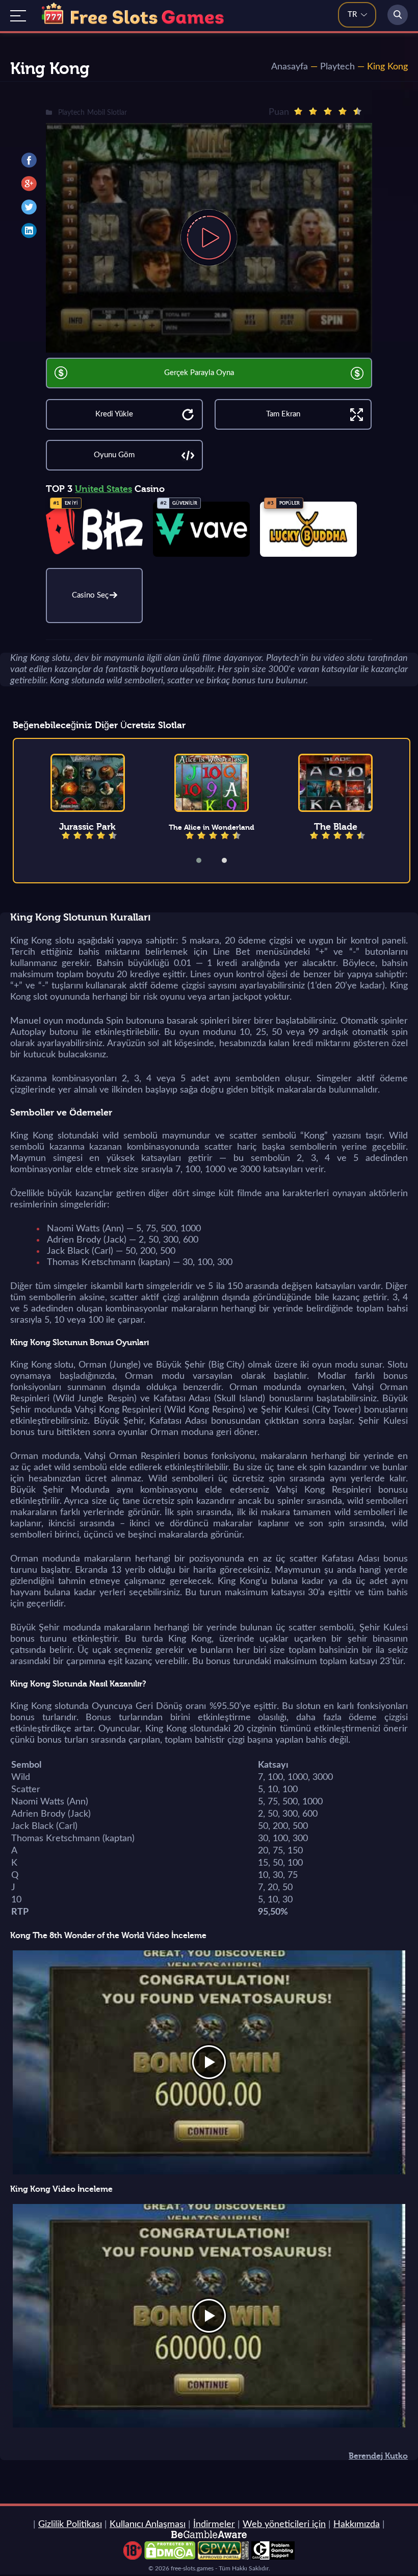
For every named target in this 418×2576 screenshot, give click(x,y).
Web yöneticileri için (284, 2524)
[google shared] (29, 184)
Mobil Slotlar (107, 113)
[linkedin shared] (29, 231)
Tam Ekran (283, 414)
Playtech (337, 67)
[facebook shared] (29, 160)
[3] (328, 111)
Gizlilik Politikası (70, 2524)
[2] (313, 111)
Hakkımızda (357, 2524)
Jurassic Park (87, 827)
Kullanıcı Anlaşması (148, 2524)
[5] (357, 111)
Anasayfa (290, 67)
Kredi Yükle (114, 414)
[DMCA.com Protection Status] (170, 2557)
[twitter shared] (29, 207)
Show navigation (18, 16)
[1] (298, 111)
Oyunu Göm (114, 455)
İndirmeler (214, 2524)
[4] (343, 111)
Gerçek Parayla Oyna (199, 373)
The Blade (336, 827)
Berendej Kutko (378, 2456)
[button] (205, 860)
